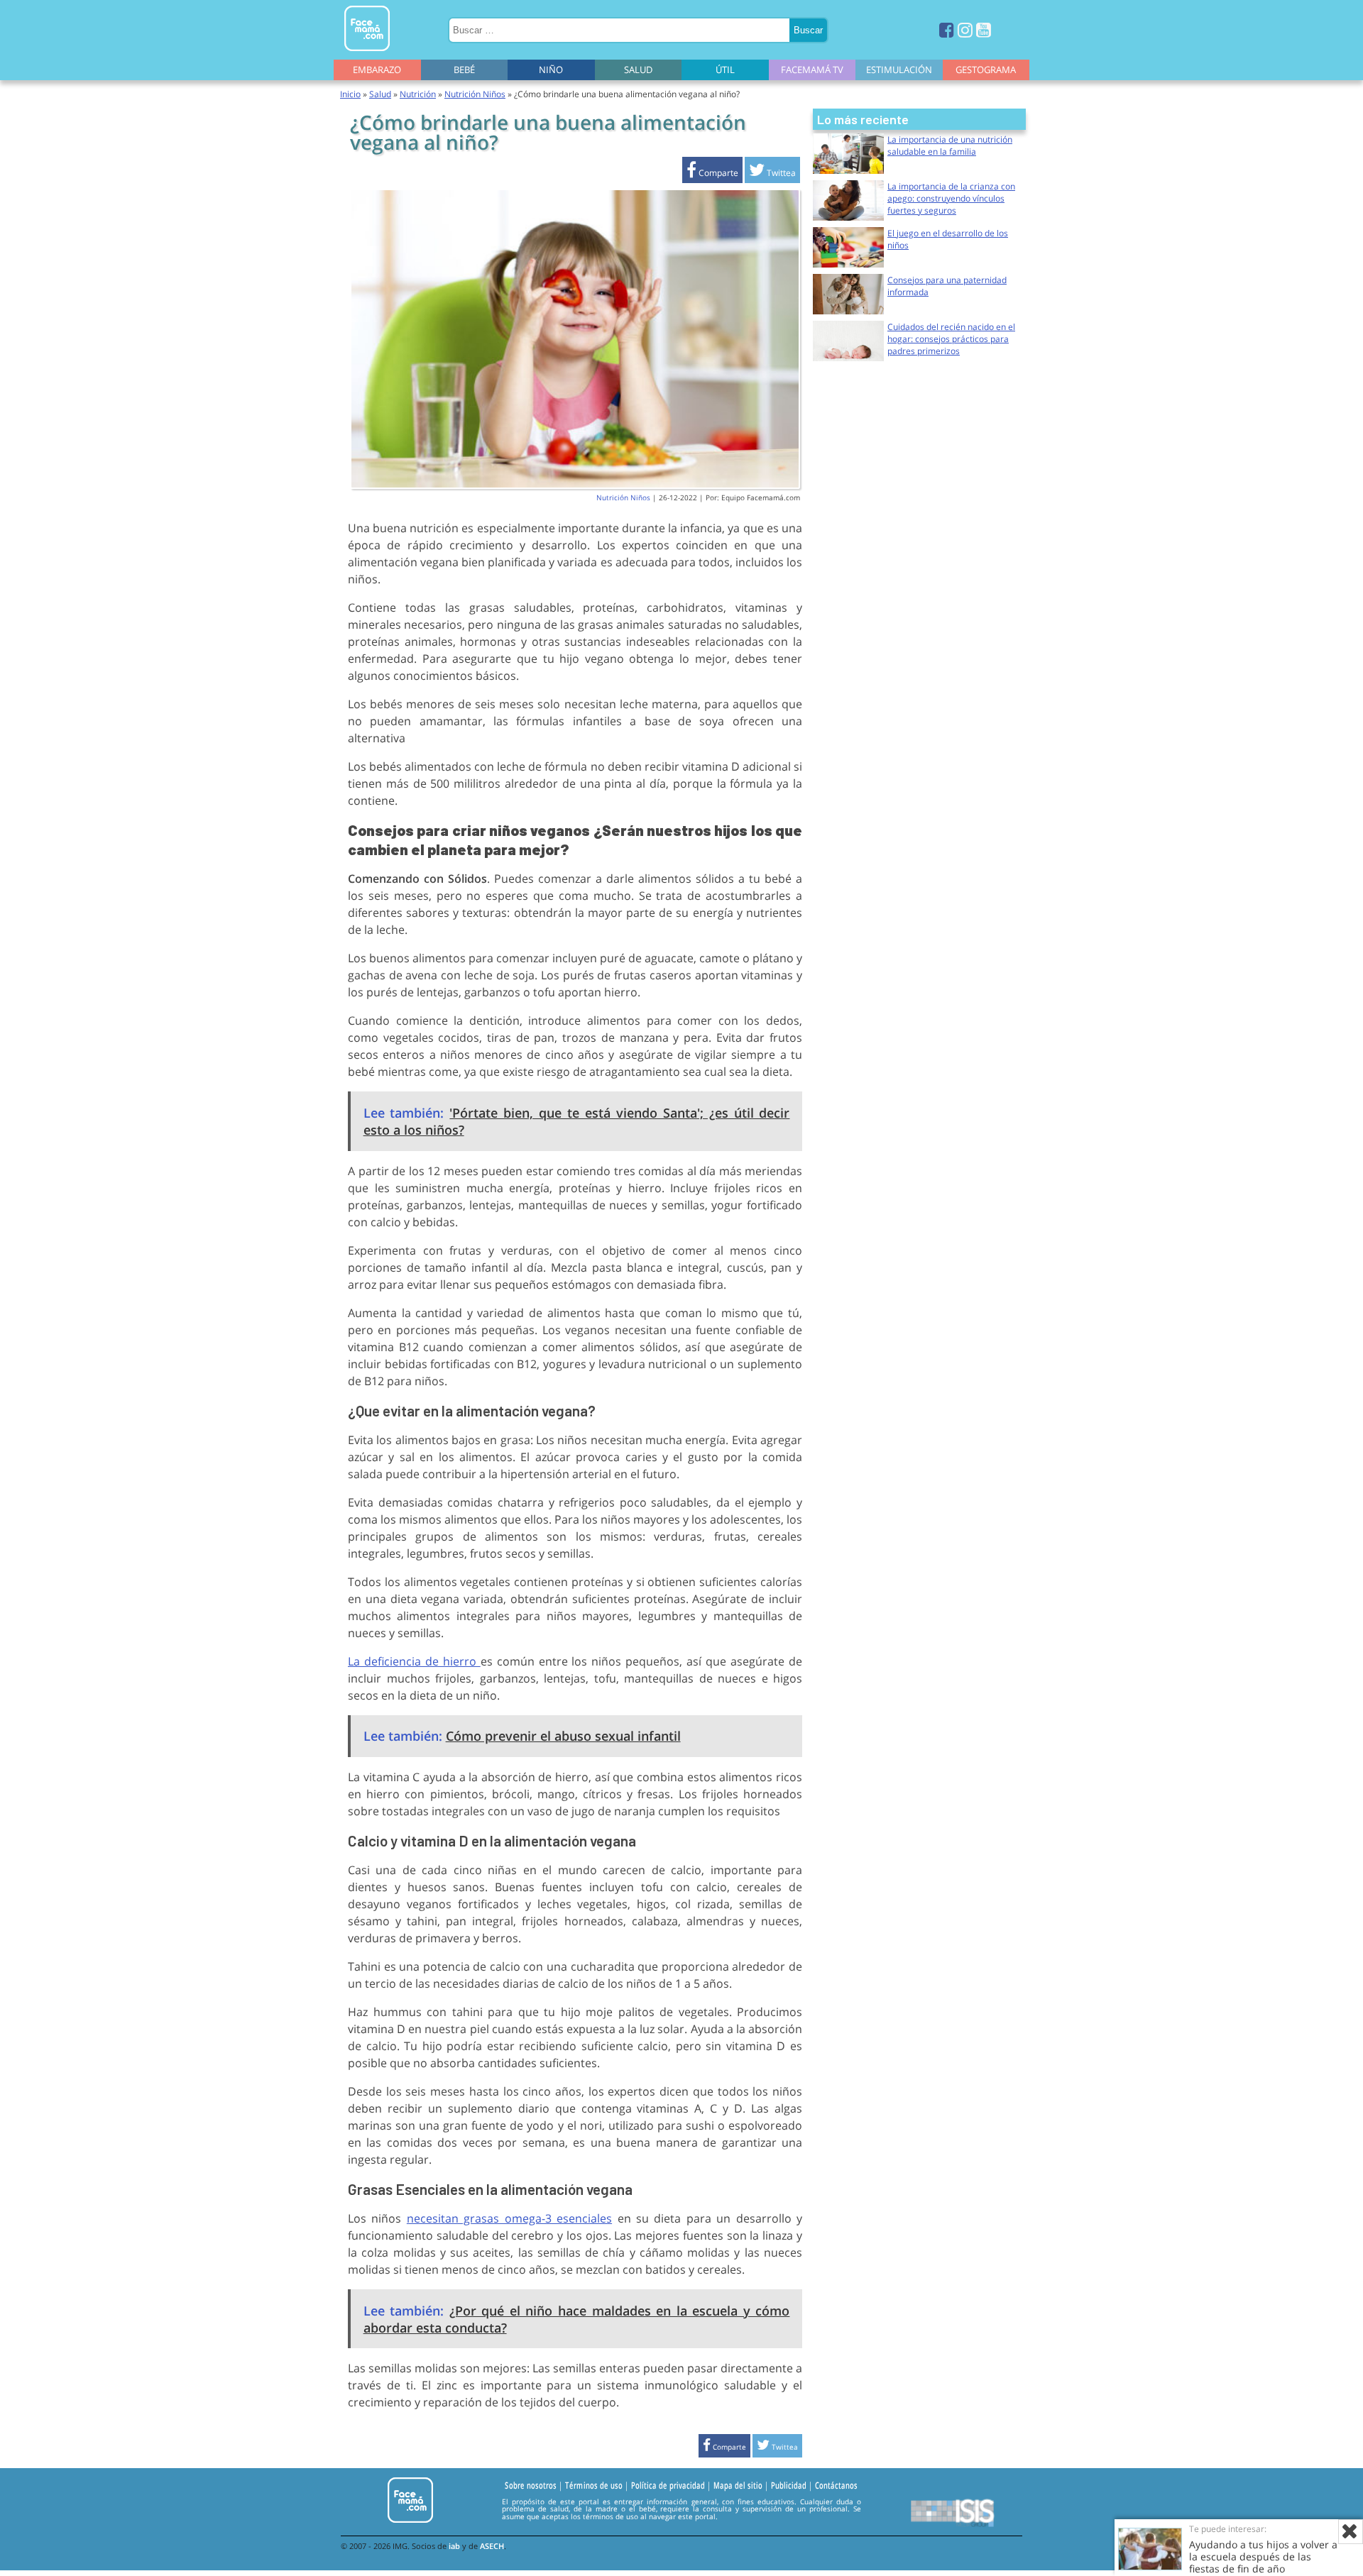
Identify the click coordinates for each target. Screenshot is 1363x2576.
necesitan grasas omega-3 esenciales (509, 2218)
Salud (638, 70)
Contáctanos (836, 2486)
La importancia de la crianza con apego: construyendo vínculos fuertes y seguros (951, 198)
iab (454, 2546)
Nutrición (418, 94)
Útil (725, 70)
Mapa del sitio (738, 2486)
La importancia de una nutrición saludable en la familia (950, 145)
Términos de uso (594, 2486)
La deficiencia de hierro (414, 1661)
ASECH (492, 2546)
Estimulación (899, 70)
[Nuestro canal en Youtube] (984, 29)
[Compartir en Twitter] (772, 173)
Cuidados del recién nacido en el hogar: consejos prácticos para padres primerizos (951, 339)
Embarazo (377, 70)
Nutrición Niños (475, 94)
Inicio (350, 94)
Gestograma (986, 70)
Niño (551, 70)
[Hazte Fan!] (947, 29)
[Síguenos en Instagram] (965, 29)
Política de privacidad (668, 2486)
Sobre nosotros (531, 2486)
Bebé (464, 70)
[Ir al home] (367, 54)
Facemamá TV (812, 70)
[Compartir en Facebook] (712, 173)
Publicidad (789, 2486)
